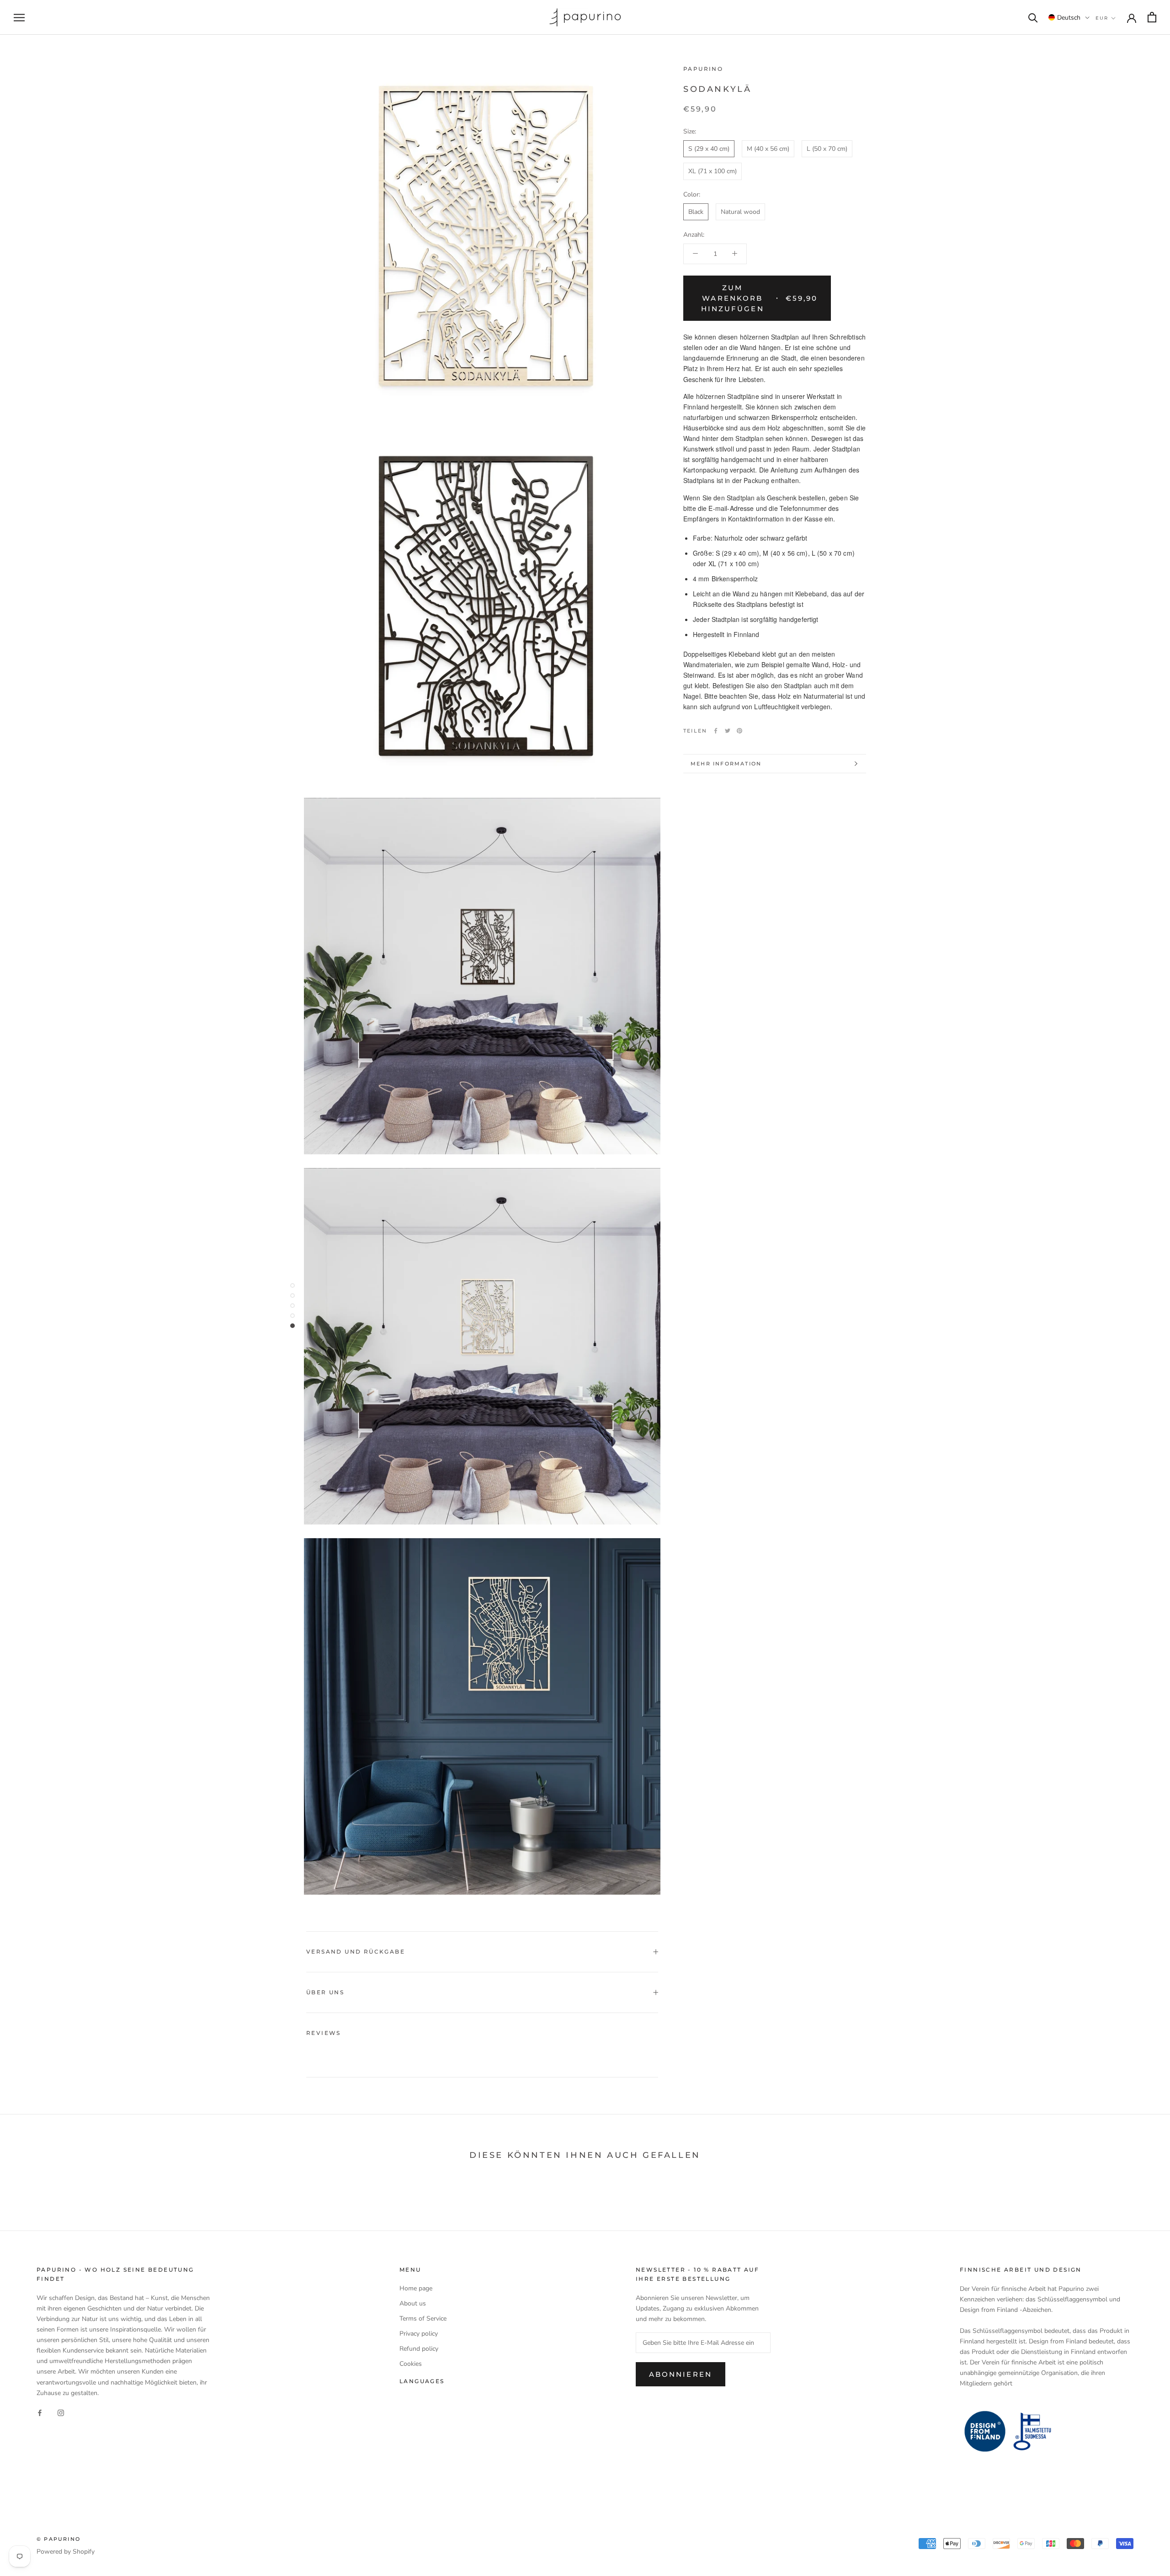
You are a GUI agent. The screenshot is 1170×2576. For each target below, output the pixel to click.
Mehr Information (726, 764)
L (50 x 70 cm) (827, 149)
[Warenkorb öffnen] (1152, 17)
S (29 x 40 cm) (709, 149)
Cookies (411, 2364)
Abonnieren (681, 2374)
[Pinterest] (739, 731)
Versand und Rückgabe (356, 1952)
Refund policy (419, 2349)
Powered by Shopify (66, 2552)
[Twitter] (728, 731)
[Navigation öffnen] (19, 18)
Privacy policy (419, 2334)
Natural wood (740, 211)
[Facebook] (716, 731)
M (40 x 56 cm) (768, 149)
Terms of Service (423, 2318)
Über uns (325, 1992)
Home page (416, 2288)
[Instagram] (61, 2413)
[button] (1069, 17)
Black (696, 211)
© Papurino (58, 2539)
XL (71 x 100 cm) (713, 171)
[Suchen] (1033, 17)
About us (413, 2303)
